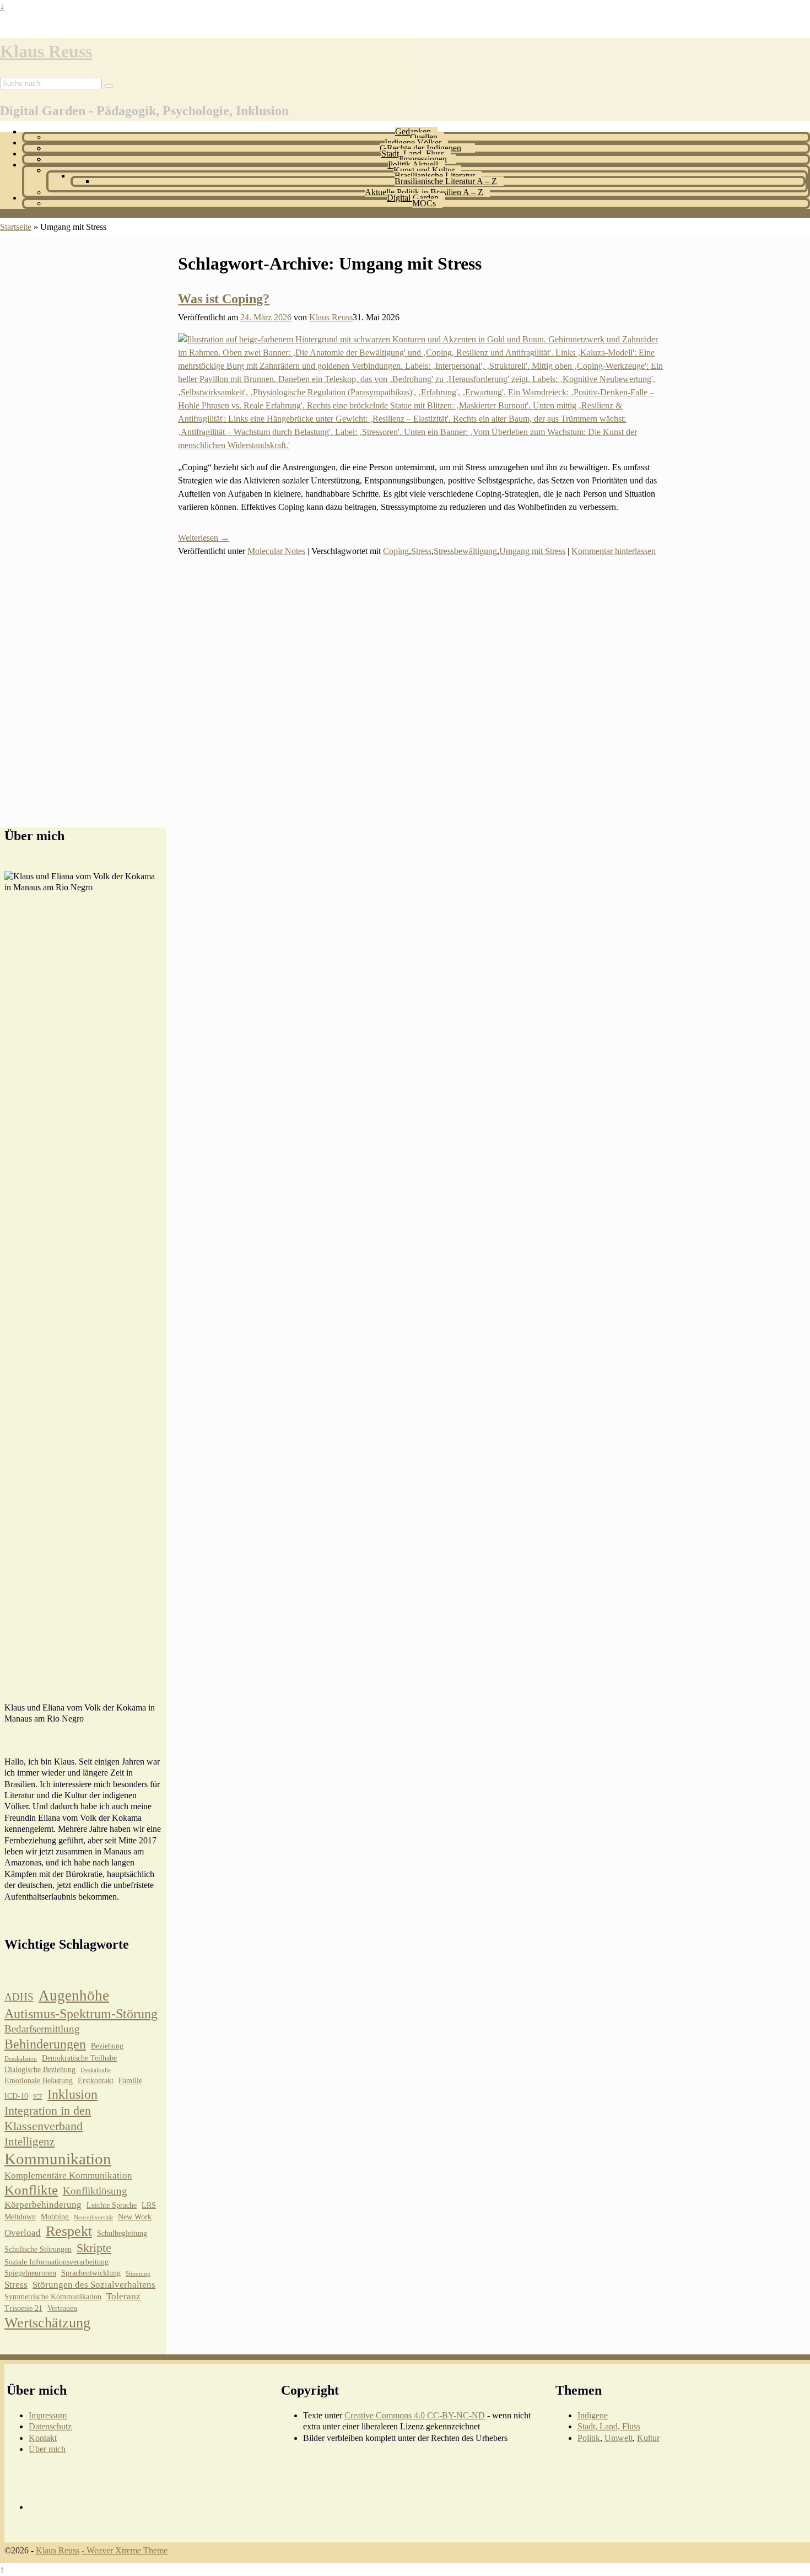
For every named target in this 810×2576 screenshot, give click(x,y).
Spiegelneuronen (30, 2273)
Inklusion (72, 2094)
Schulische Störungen (38, 2249)
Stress (421, 551)
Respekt (69, 2231)
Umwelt (619, 2438)
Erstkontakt (96, 2081)
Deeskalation (21, 2059)
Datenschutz (50, 2426)
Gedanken (413, 131)
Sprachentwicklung (91, 2273)
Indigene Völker (413, 142)
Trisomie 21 (23, 2308)
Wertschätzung (47, 2323)
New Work (135, 2217)
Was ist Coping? (224, 299)
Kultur (648, 2438)
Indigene (593, 2415)
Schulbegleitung (122, 2233)
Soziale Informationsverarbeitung (56, 2262)
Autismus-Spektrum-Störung (81, 2014)
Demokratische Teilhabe (79, 2058)
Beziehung (107, 2046)
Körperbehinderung (43, 2205)
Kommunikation (58, 2159)
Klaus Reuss (46, 51)
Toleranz (123, 2296)
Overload (23, 2233)
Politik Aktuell (413, 165)
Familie (130, 2081)
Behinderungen (45, 2044)
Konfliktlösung (95, 2191)
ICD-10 (16, 2096)
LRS (149, 2205)
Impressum (48, 2415)
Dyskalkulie (96, 2070)
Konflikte (31, 2190)
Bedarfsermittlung (42, 2029)
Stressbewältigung (465, 551)
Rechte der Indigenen (424, 148)
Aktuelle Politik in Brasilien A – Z (424, 192)
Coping (396, 551)
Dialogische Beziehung (40, 2070)
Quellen (424, 137)
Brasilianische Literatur (435, 176)
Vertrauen (62, 2308)
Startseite (16, 227)
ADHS (19, 1997)
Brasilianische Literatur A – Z (446, 181)
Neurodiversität (93, 2217)
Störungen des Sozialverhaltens (94, 2285)
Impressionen (424, 159)
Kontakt (43, 2438)
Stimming (138, 2274)
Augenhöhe (74, 1996)
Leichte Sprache (112, 2205)
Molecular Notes (276, 551)
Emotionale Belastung (39, 2081)
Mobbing (55, 2217)
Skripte (94, 2248)
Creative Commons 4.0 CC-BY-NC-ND (415, 2415)
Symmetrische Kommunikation (53, 2297)
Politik (589, 2438)
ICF (38, 2097)
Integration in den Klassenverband (48, 2118)
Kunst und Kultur (424, 170)
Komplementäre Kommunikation (68, 2176)
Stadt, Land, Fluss (413, 154)
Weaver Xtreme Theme (127, 2550)
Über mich (47, 2449)
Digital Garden (413, 198)
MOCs (424, 203)
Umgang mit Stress (532, 551)
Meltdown (20, 2217)
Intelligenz (29, 2142)
